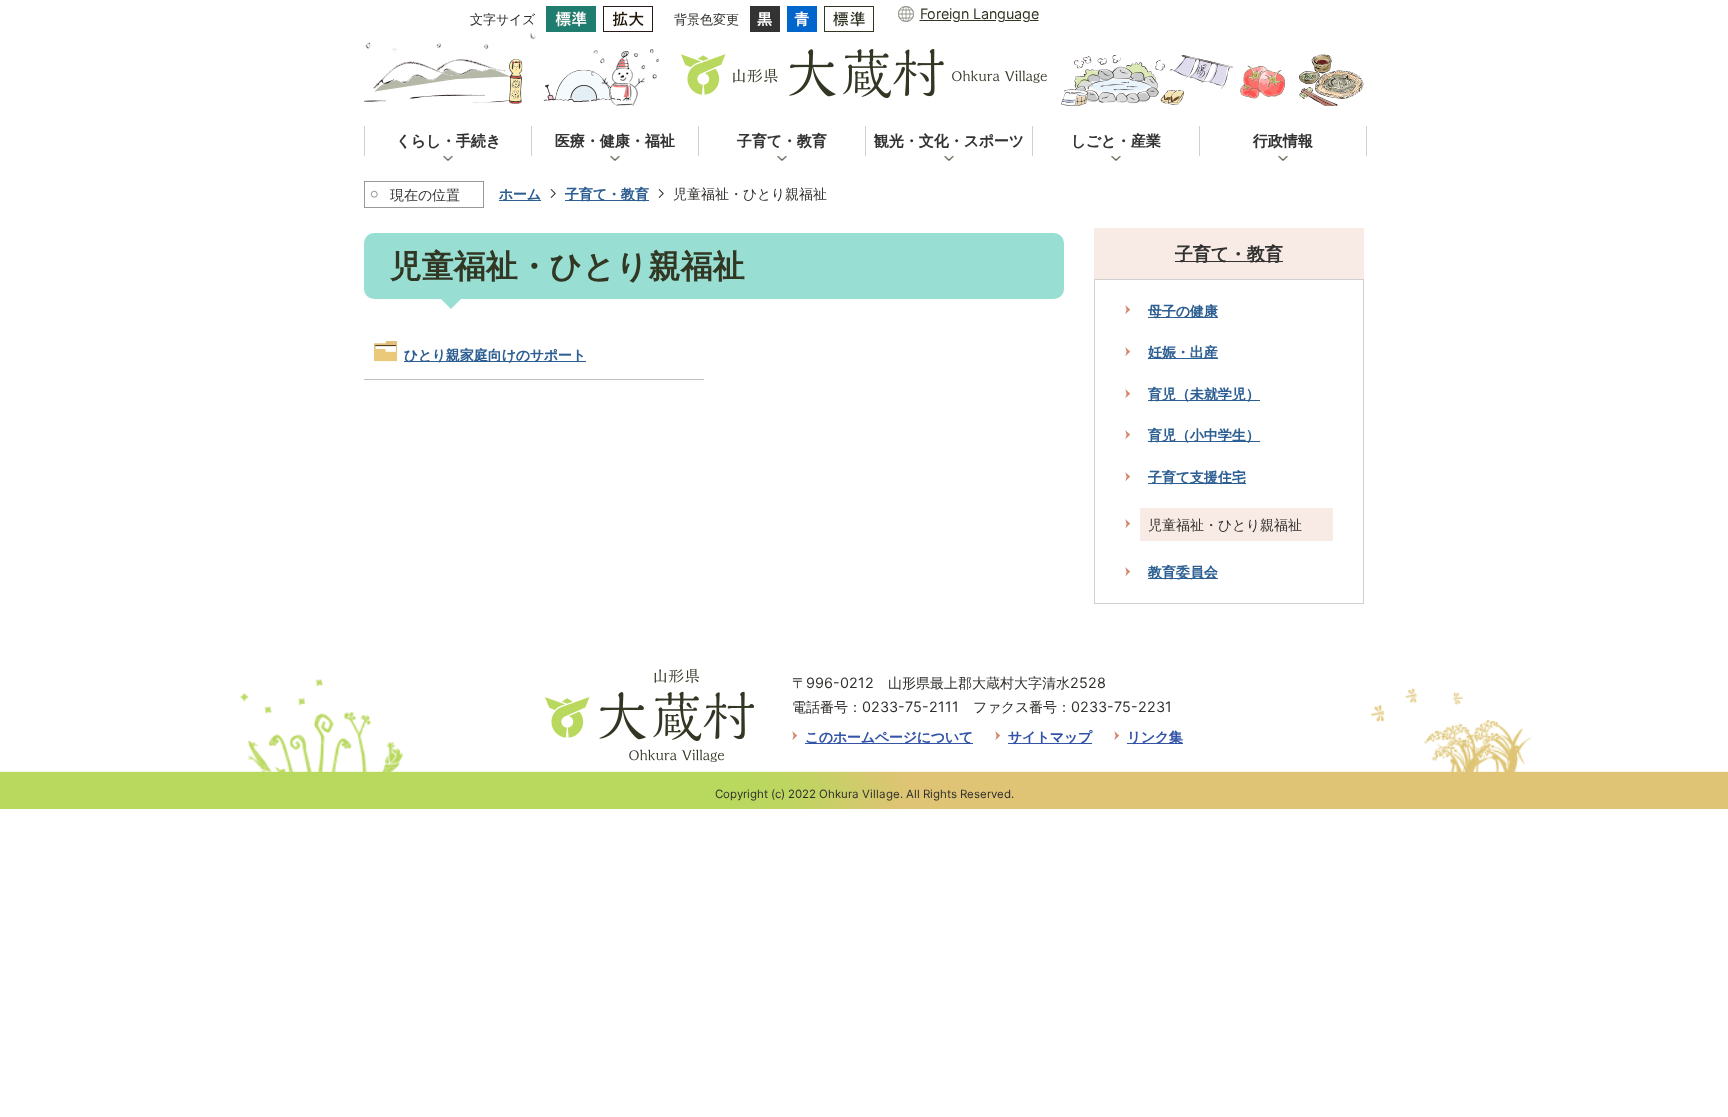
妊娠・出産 (1183, 351)
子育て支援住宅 (1197, 476)
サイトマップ (1050, 736)
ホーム (520, 193)
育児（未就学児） (1204, 393)
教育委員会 (1183, 571)
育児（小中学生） (1204, 434)
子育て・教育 (607, 193)
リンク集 (1155, 736)
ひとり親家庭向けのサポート (495, 354)
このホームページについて (889, 736)
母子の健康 (1183, 310)
